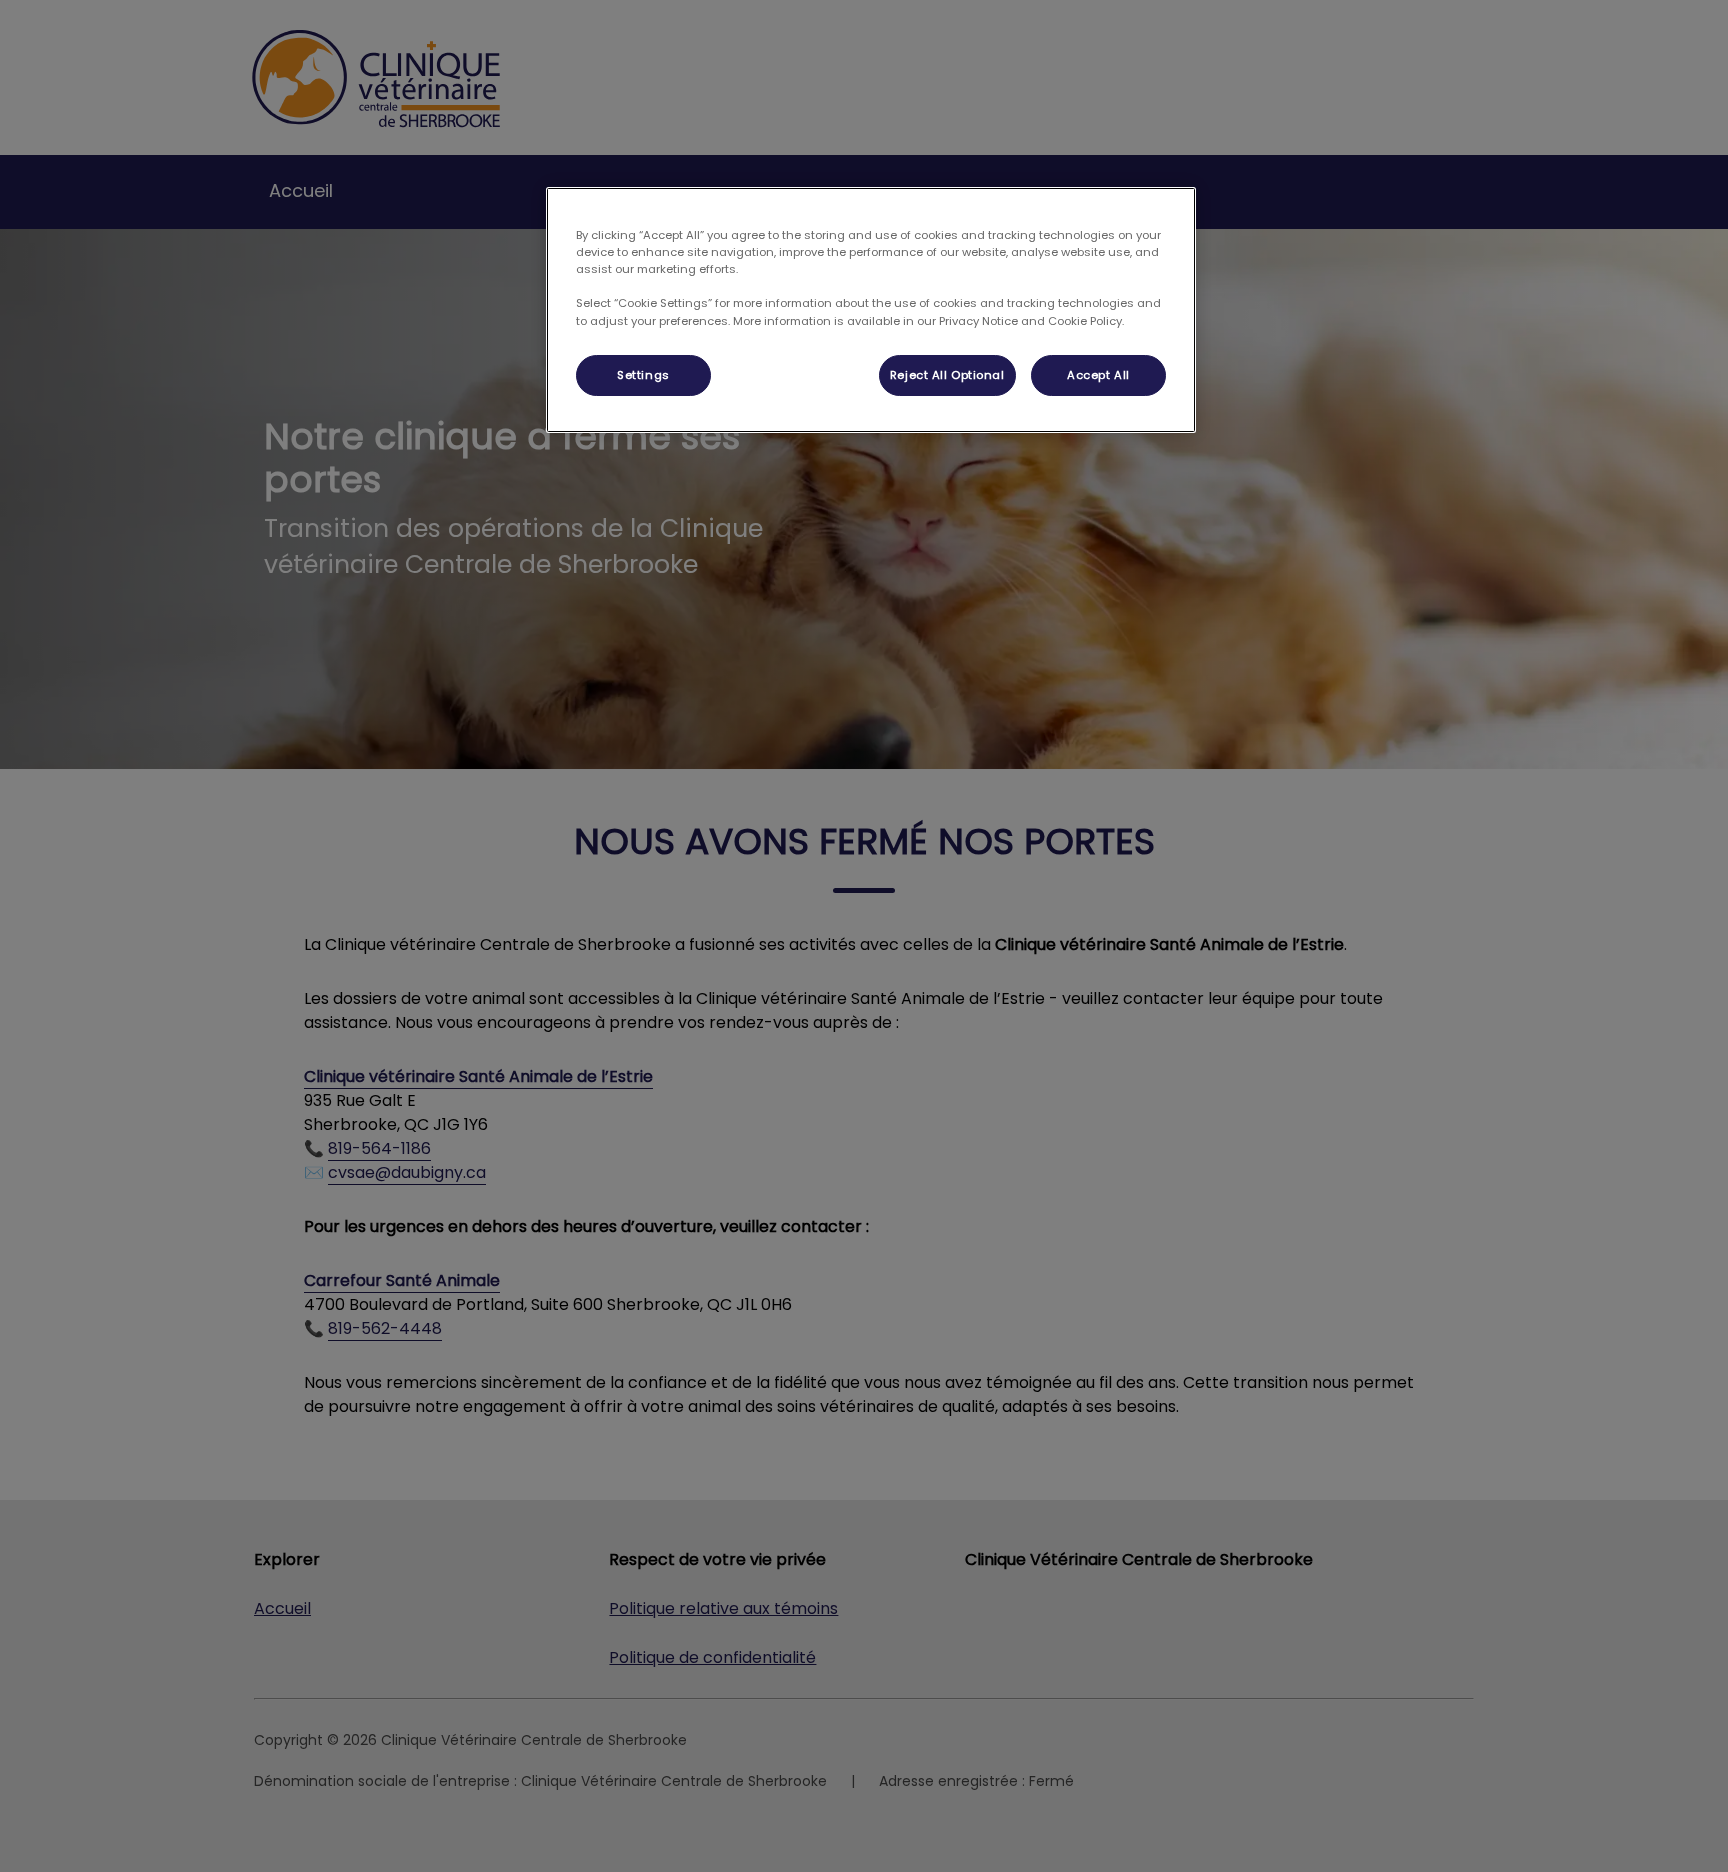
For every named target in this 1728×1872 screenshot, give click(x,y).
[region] (871, 310)
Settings (643, 375)
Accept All (1098, 375)
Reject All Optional (947, 375)
